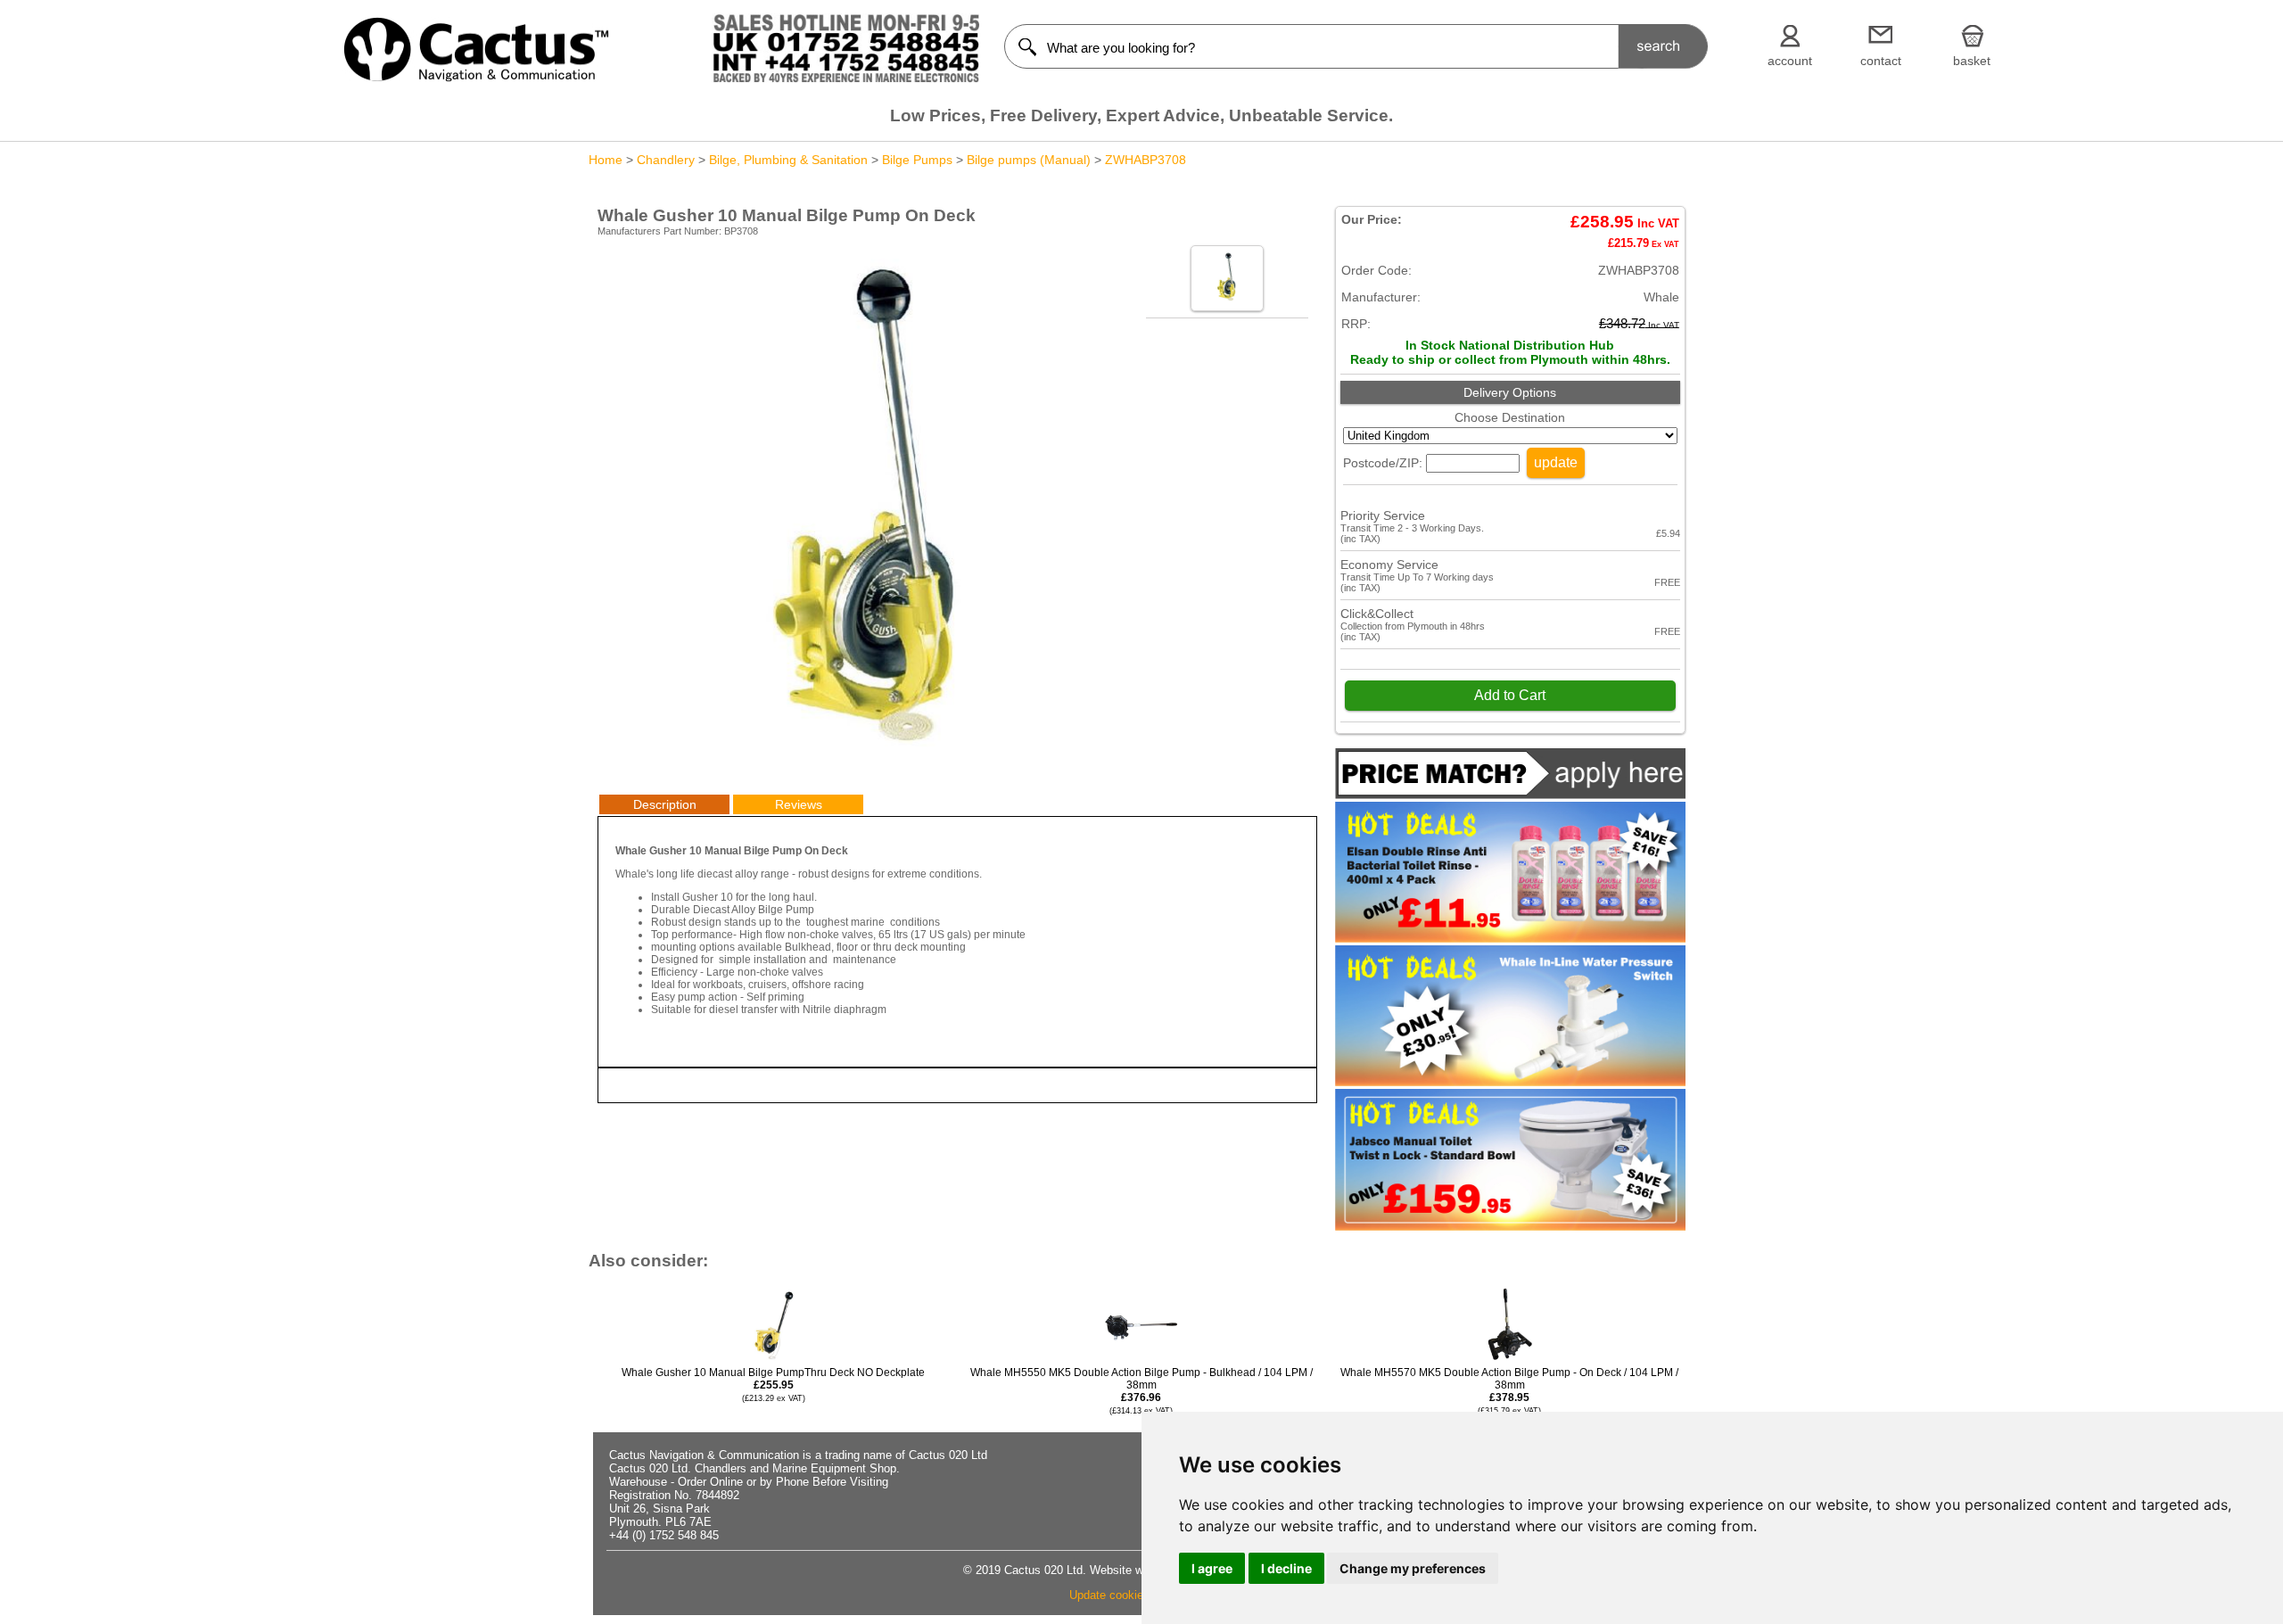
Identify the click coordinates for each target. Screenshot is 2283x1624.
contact (1881, 61)
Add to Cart (1510, 695)
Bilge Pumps (917, 160)
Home (606, 160)
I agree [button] (1212, 1568)
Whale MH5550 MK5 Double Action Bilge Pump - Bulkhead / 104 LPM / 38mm (1141, 1391)
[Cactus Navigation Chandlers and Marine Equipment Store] (476, 78)
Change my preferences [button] (1413, 1568)
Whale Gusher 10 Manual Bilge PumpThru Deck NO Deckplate (773, 1385)
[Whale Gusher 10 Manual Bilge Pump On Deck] (867, 763)
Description (665, 804)
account (1790, 61)
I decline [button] (1286, 1568)
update (1556, 462)
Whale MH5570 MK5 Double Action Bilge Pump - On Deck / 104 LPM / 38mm (1509, 1391)
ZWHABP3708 (1146, 160)
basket (1972, 61)
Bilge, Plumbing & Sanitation (788, 160)
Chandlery (666, 160)
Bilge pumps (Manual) (1029, 160)
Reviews (799, 804)
